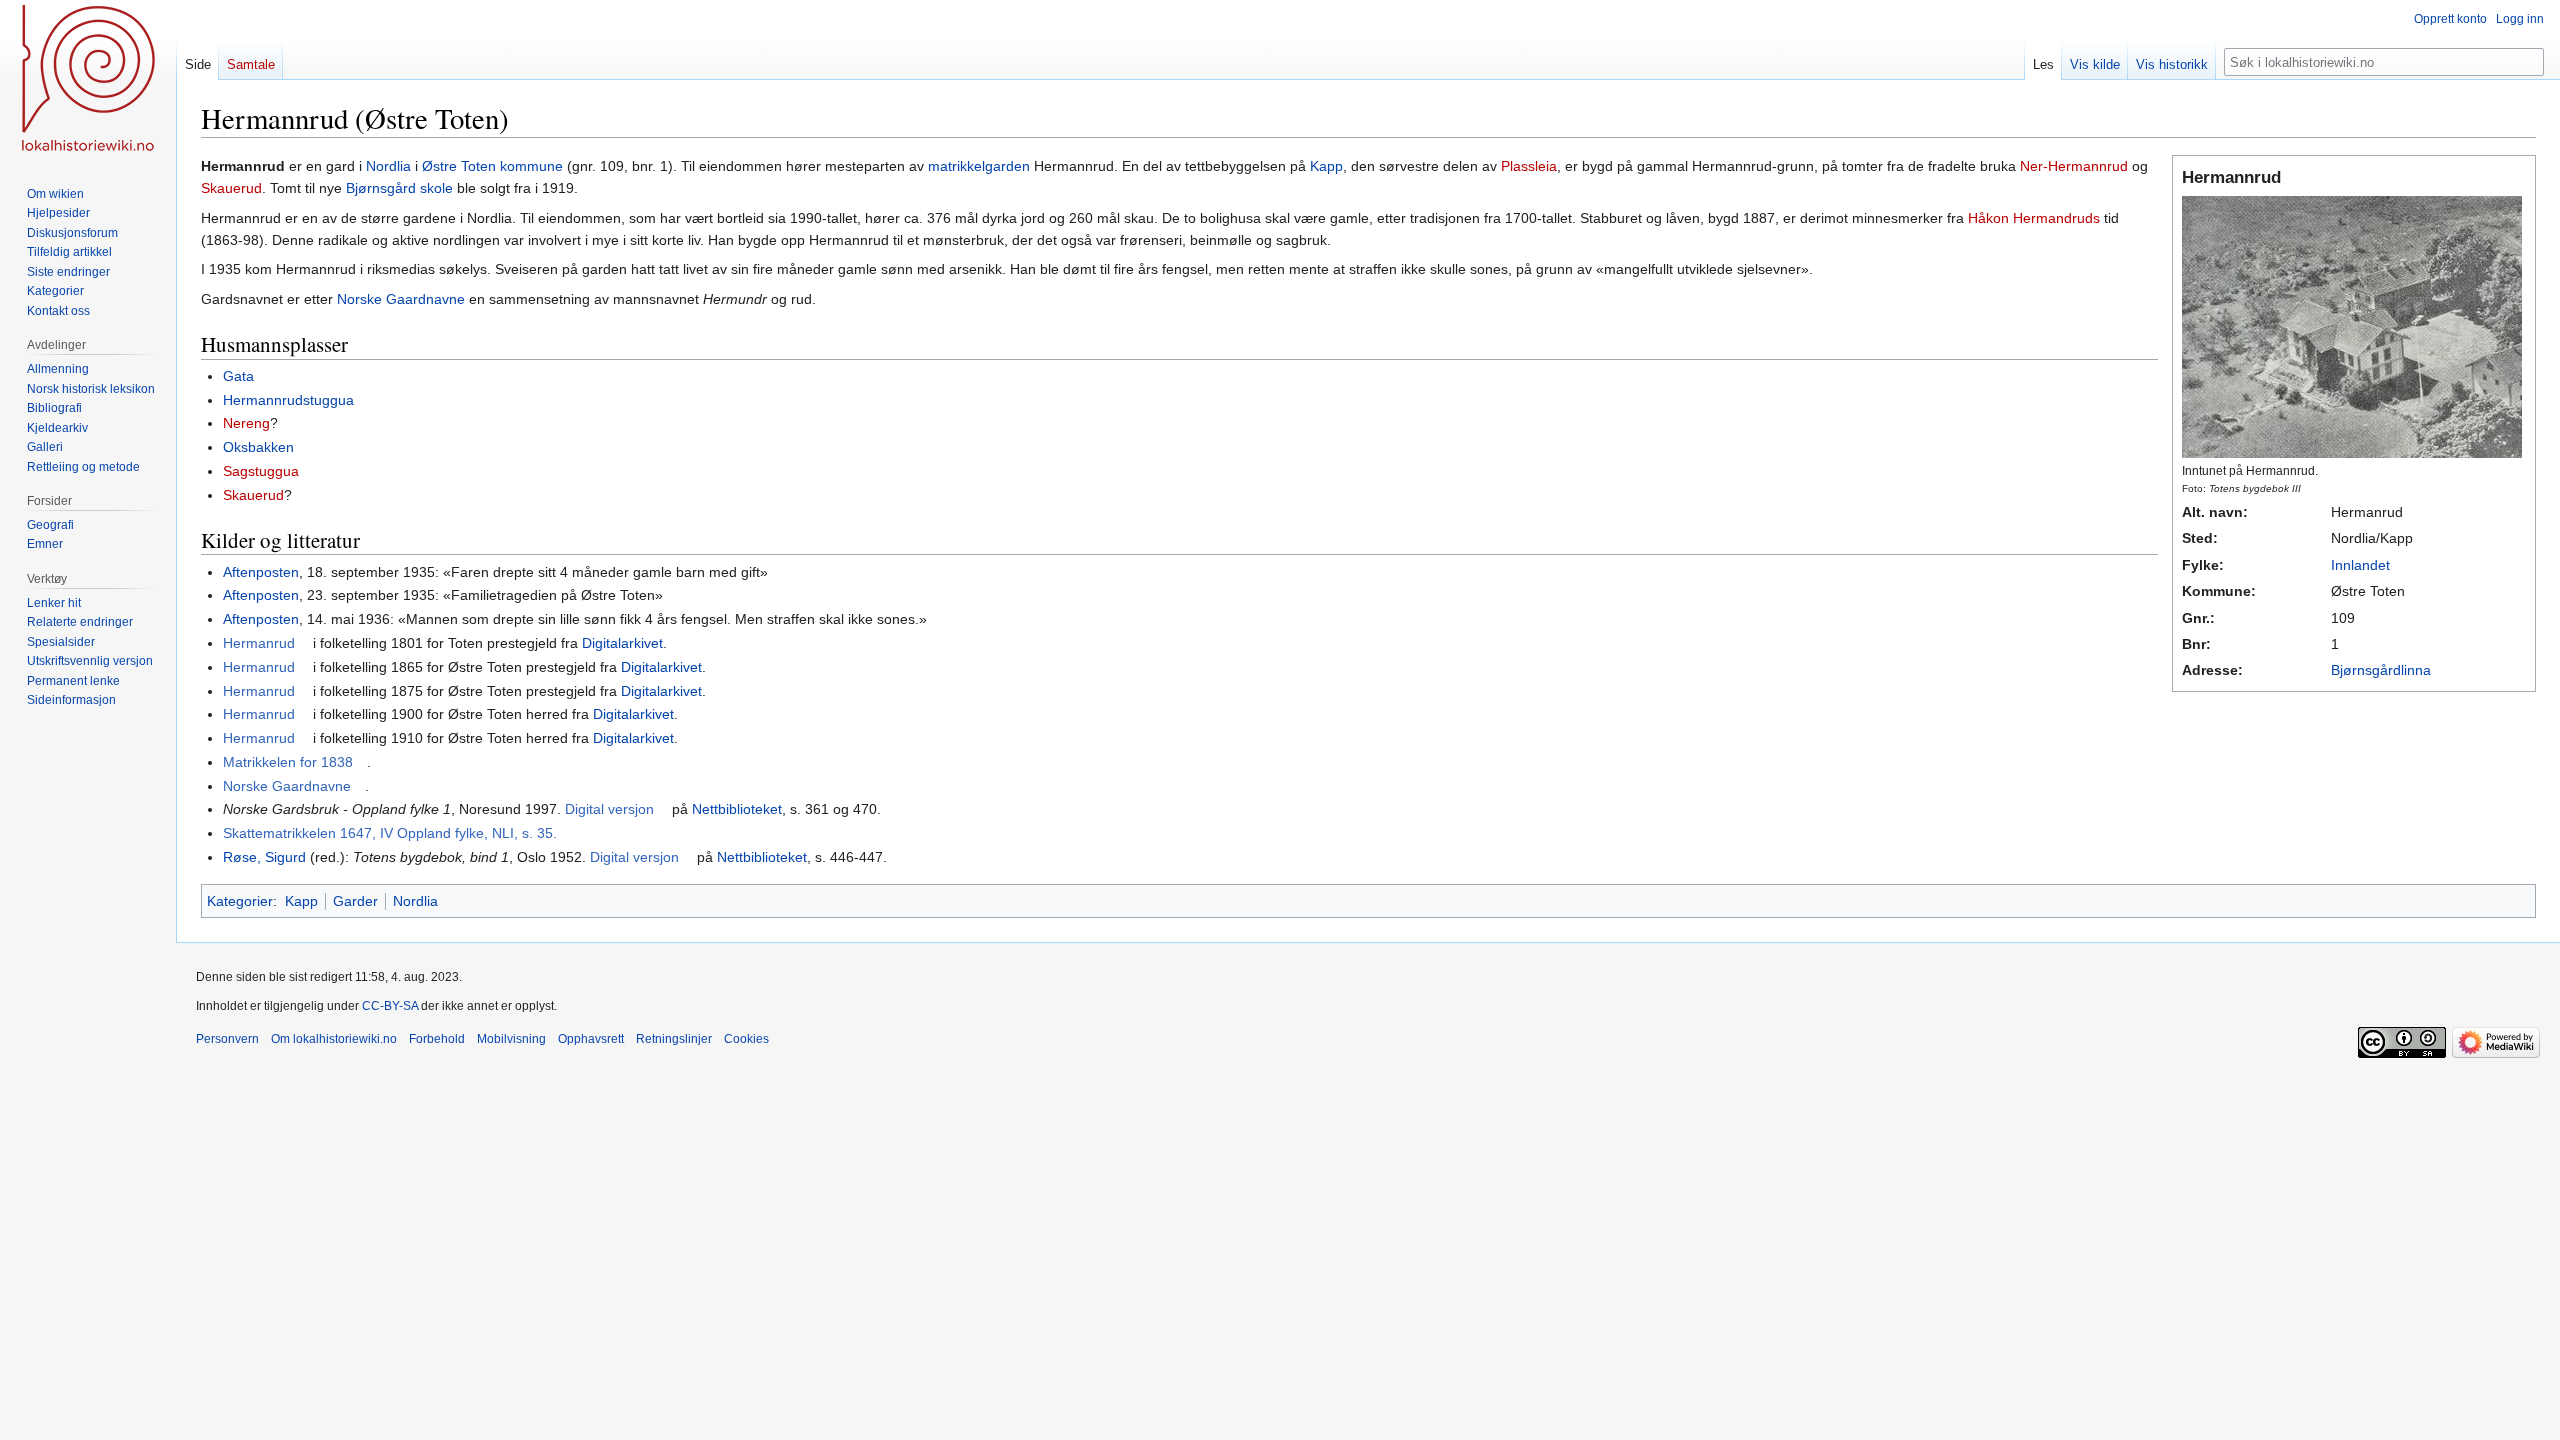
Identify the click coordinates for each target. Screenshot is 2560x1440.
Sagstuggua (261, 471)
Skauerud (231, 188)
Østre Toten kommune (492, 166)
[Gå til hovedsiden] (88, 80)
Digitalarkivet (622, 643)
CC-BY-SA (390, 1006)
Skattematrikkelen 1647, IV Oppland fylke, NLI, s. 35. (390, 833)
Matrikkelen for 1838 (288, 762)
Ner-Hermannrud (2074, 166)
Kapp (1326, 166)
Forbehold (437, 1039)
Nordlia (388, 166)
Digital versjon (609, 809)
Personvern (227, 1039)
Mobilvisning (511, 1039)
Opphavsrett (591, 1039)
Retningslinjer (674, 1039)
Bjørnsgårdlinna (2381, 670)
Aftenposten (261, 572)
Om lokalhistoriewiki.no (334, 1039)
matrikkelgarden (979, 166)
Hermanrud (259, 643)
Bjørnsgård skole (399, 188)
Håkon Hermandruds (2034, 218)
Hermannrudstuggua (288, 400)
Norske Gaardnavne (401, 299)
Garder (355, 901)
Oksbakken (258, 447)
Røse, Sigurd (264, 857)
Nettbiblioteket (737, 809)
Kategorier (240, 901)
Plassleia (1529, 166)
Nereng (246, 423)
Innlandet (2360, 565)
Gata (238, 376)
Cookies (746, 1039)
